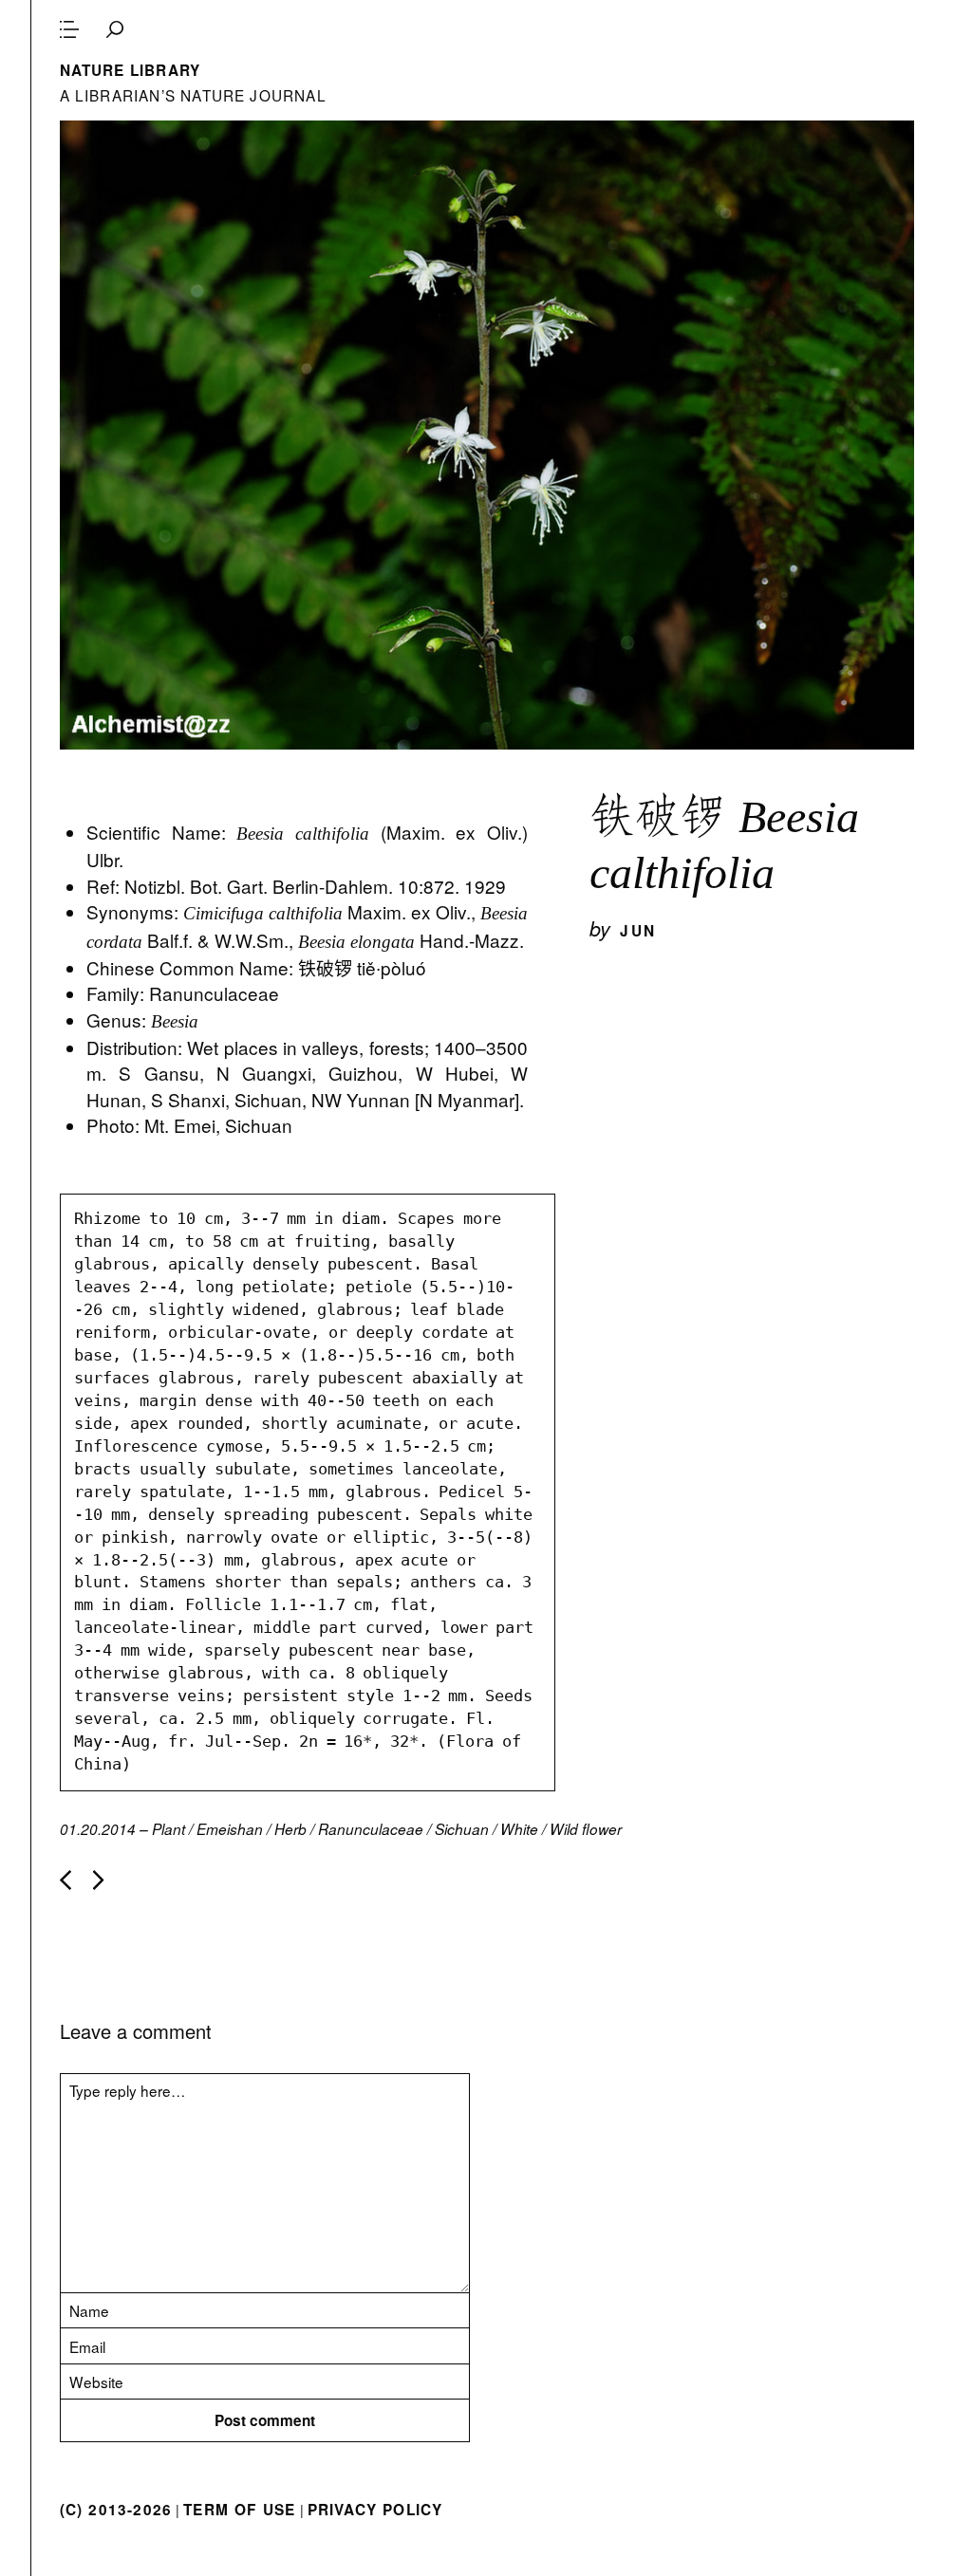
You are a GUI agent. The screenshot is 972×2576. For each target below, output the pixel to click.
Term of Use (239, 2510)
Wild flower (586, 1829)
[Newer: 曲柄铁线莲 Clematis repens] (65, 1880)
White (519, 1829)
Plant (168, 1829)
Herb (290, 1829)
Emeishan (230, 1829)
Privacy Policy (375, 2510)
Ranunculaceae (371, 1829)
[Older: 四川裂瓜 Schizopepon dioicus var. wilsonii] (99, 1880)
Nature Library (131, 70)
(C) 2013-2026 (116, 2510)
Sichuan (462, 1829)
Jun (638, 931)
